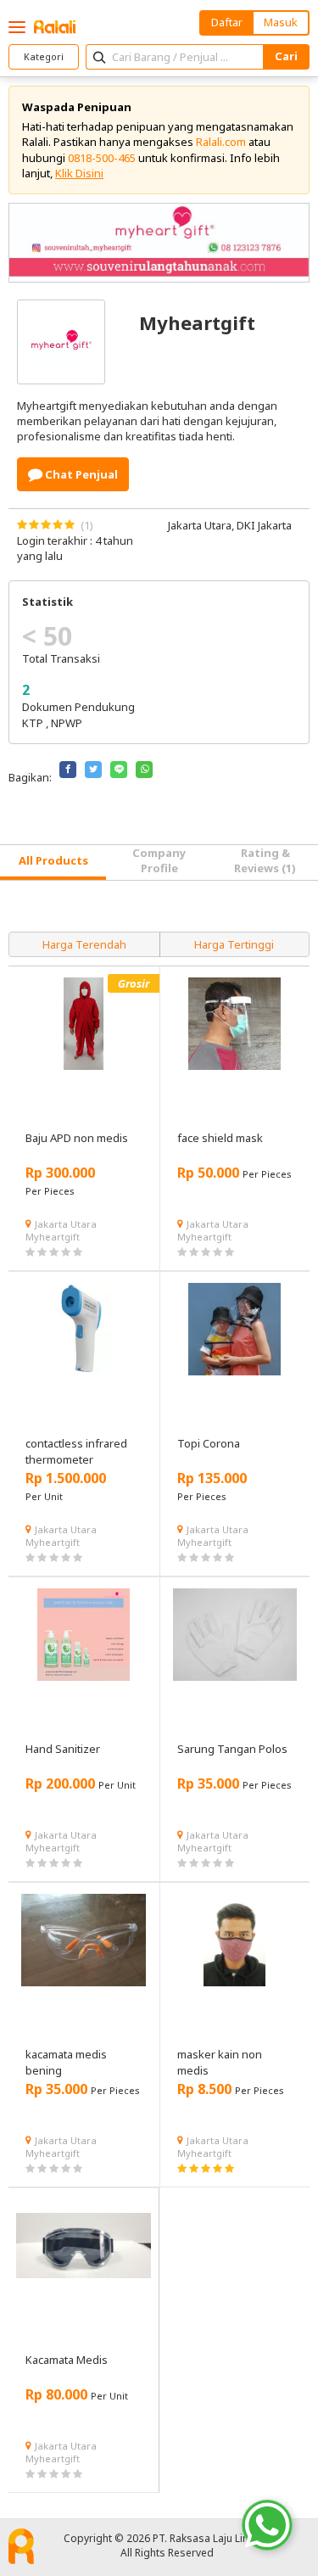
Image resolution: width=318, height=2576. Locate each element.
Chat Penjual (80, 474)
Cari (286, 56)
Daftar (227, 22)
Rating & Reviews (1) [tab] (265, 860)
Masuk (281, 22)
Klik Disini (79, 173)
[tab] (53, 862)
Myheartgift (53, 1237)
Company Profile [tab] (159, 860)
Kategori (44, 56)
